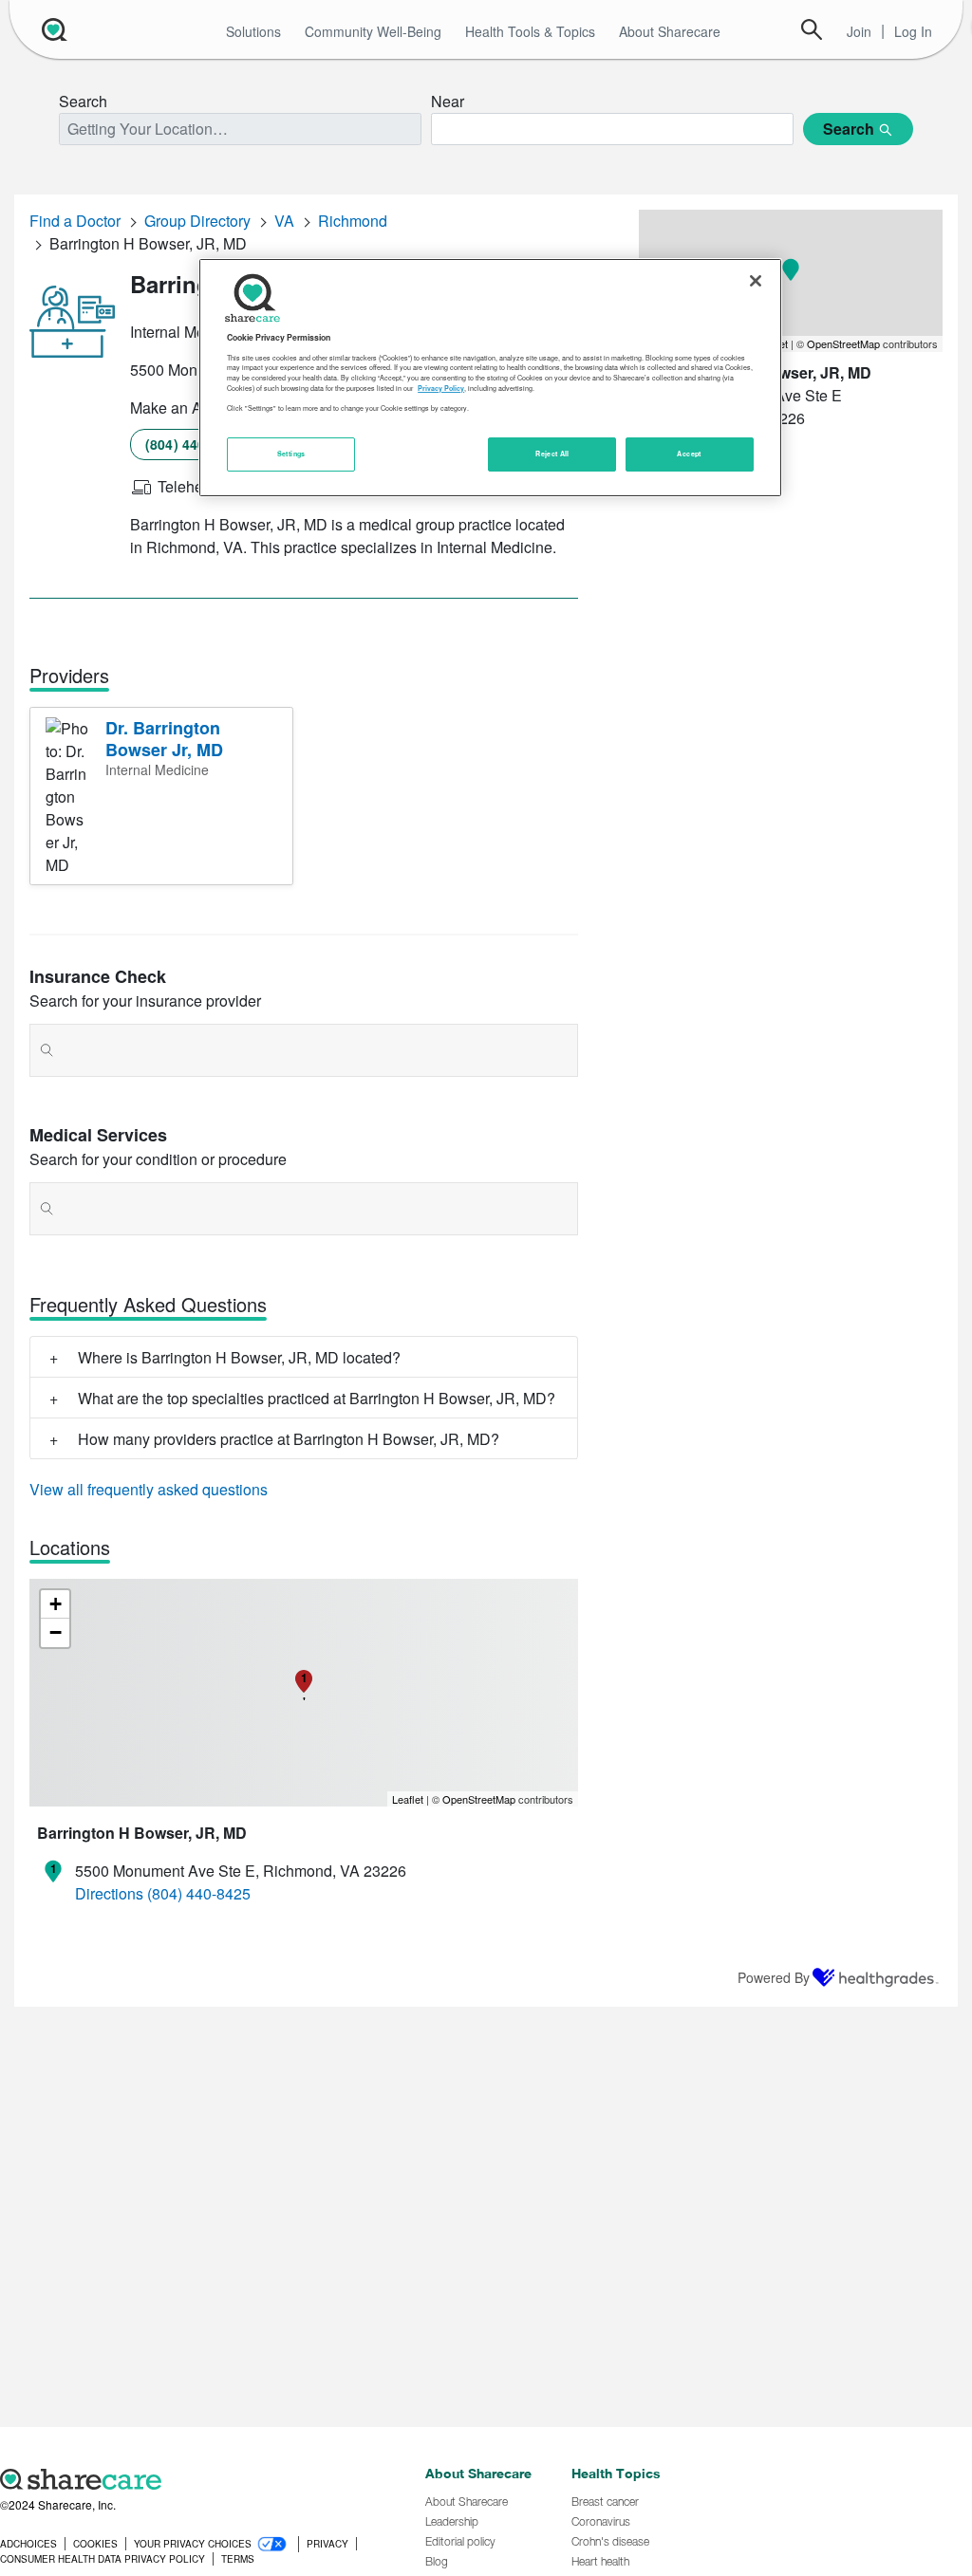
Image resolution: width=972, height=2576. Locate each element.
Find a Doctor (75, 221)
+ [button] (56, 1604)
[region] (490, 378)
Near (448, 101)
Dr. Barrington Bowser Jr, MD (164, 739)
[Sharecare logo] (203, 2479)
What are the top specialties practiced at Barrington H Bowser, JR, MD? (317, 1398)
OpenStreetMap (479, 1799)
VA (284, 221)
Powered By (774, 1977)
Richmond (353, 221)
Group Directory (197, 221)
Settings (291, 454)
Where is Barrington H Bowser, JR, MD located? (239, 1357)
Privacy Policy (441, 388)
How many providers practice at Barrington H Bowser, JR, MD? (289, 1439)
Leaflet (408, 1799)
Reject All (552, 454)
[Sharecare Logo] (52, 29)
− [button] (56, 1632)
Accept (689, 454)
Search (812, 29)
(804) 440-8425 (193, 444)
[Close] (756, 281)
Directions (109, 1893)
